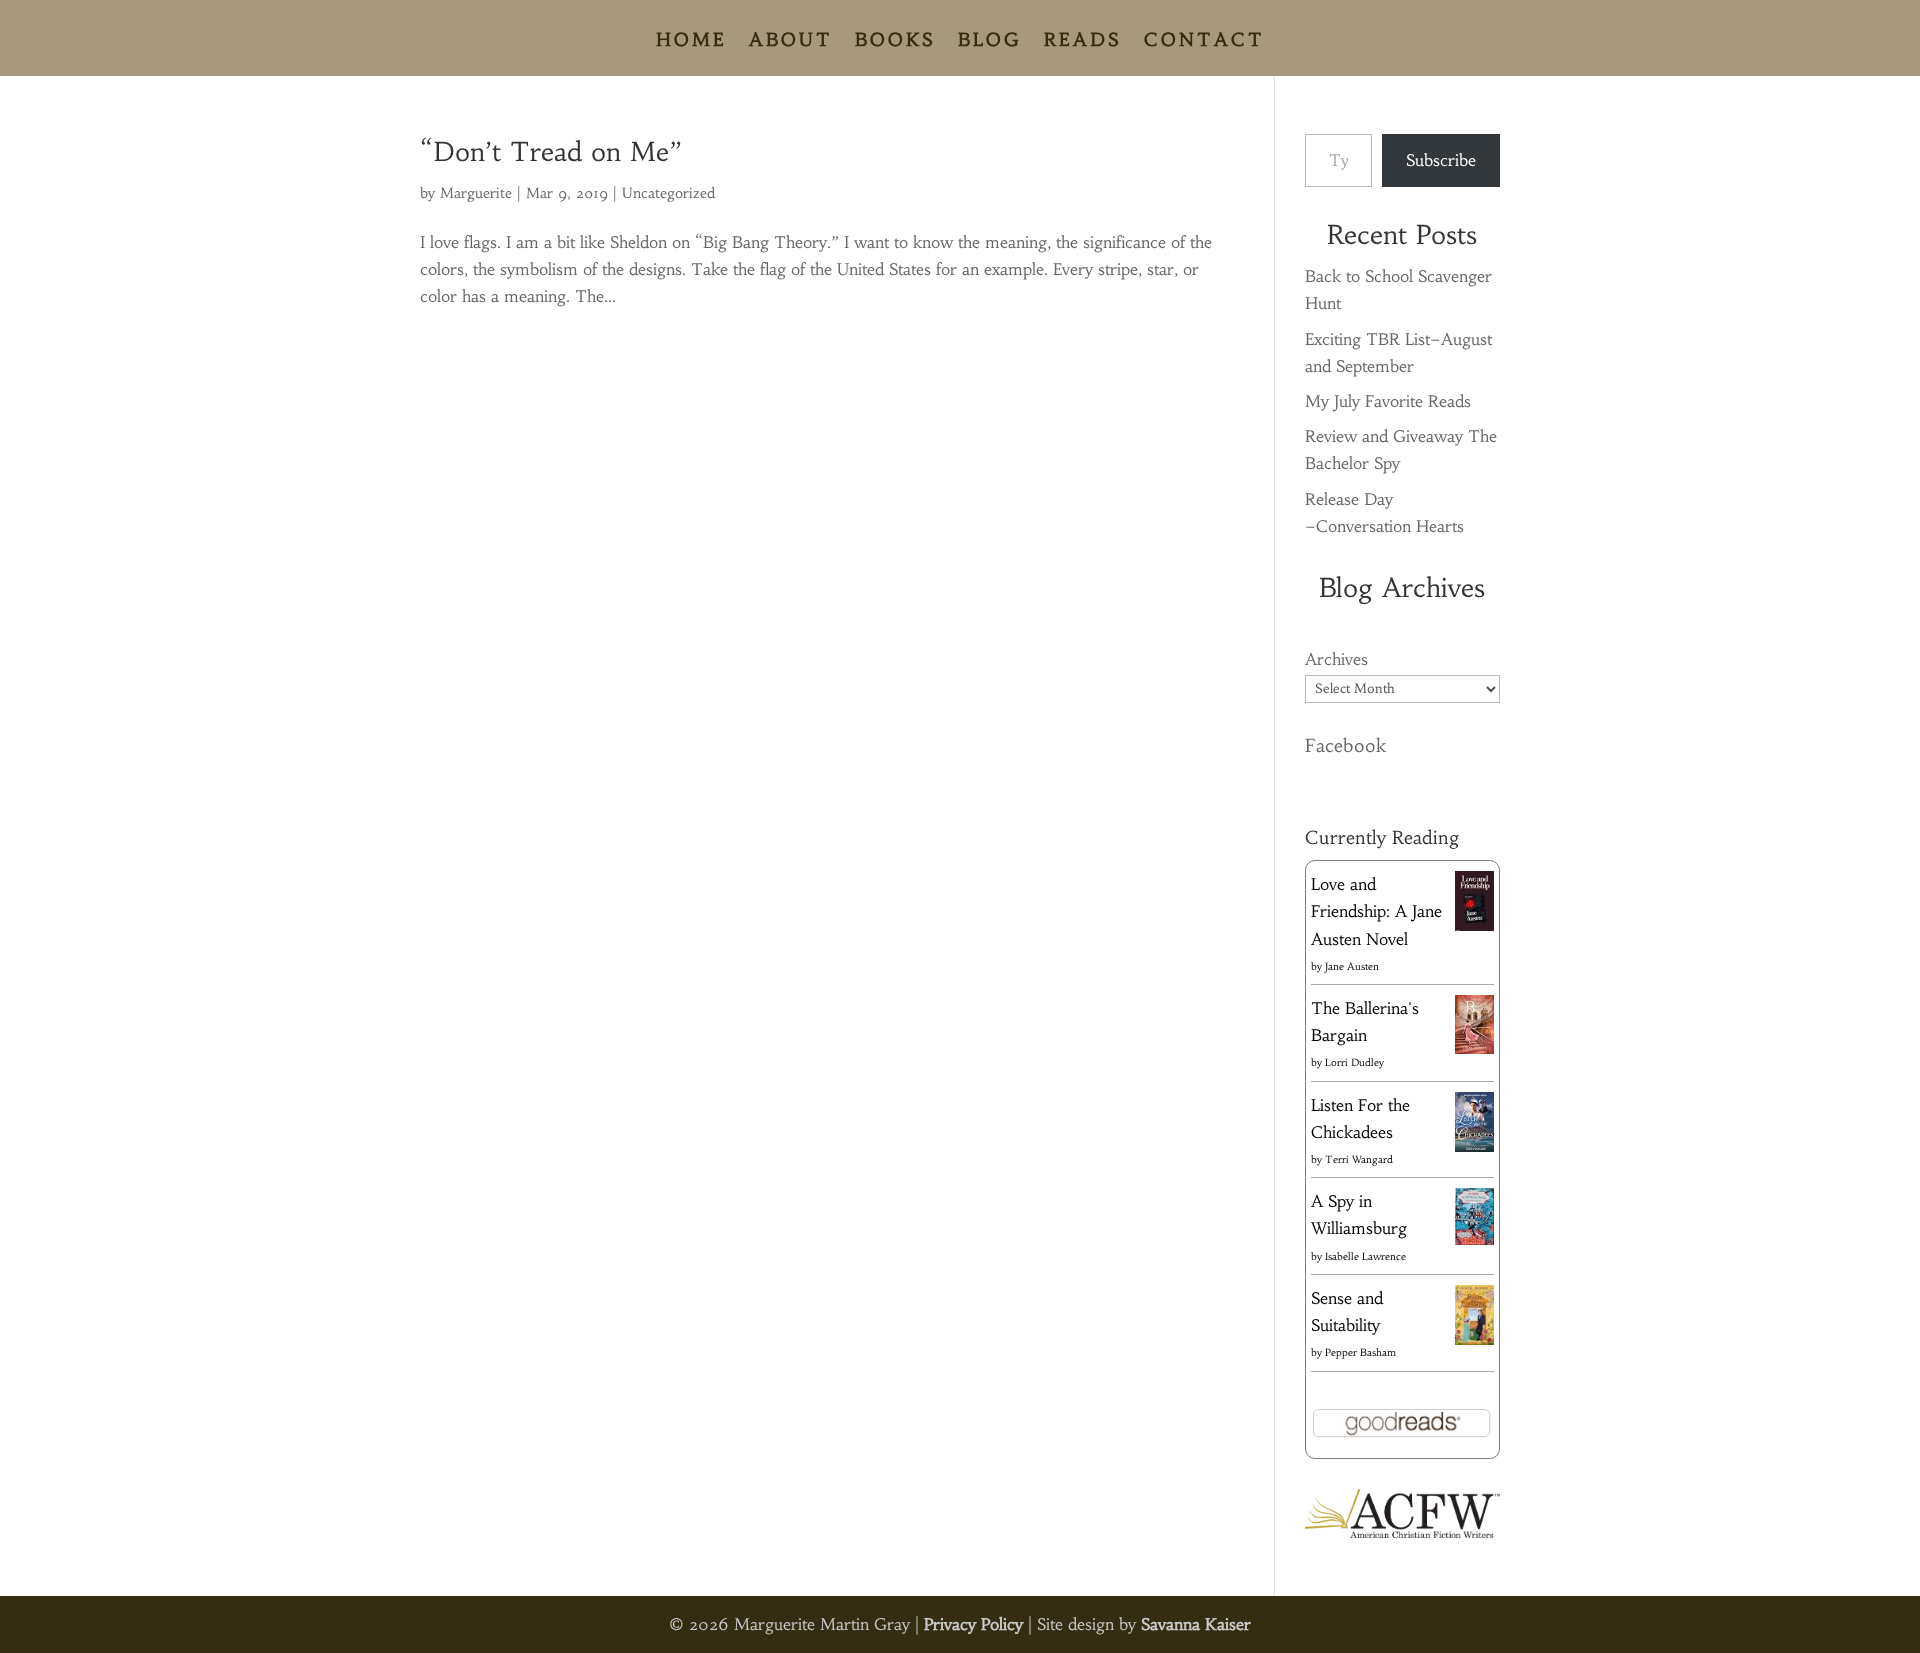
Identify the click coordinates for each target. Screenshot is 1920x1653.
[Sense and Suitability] (1474, 1339)
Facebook (1345, 745)
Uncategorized (668, 193)
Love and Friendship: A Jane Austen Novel (1376, 911)
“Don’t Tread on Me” (551, 152)
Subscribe (1441, 160)
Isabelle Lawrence (1365, 1256)
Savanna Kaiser (1196, 1624)
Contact (1204, 42)
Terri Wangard (1359, 1159)
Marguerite (476, 193)
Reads (1083, 42)
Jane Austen (1352, 966)
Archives (1336, 659)
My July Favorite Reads (1388, 401)
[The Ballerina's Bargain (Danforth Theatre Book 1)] (1474, 1048)
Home (691, 42)
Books (895, 42)
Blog (990, 42)
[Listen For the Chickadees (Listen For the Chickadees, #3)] (1474, 1148)
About (791, 42)
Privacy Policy (973, 1624)
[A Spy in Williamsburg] (1474, 1239)
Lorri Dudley (1354, 1062)
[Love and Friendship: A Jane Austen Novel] (1474, 927)
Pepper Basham (1360, 1352)
